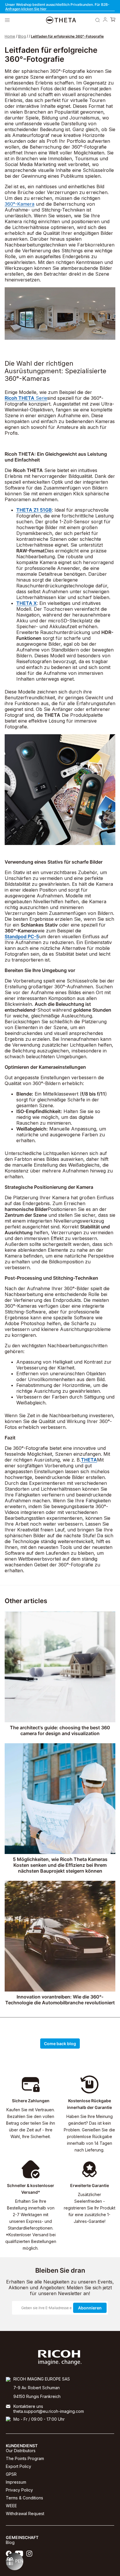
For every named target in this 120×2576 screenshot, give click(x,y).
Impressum (16, 2482)
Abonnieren (90, 2308)
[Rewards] (15, 2561)
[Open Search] (98, 20)
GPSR (11, 2474)
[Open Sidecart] (113, 20)
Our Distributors (21, 2451)
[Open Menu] (7, 20)
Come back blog (60, 2044)
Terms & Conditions (24, 2498)
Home (10, 36)
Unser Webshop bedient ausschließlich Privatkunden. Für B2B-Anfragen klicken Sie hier (57, 7)
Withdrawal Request (25, 2514)
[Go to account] (105, 20)
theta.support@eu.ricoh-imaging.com (49, 2411)
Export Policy (18, 2466)
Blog (22, 36)
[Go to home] (61, 20)
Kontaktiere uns (28, 2406)
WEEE (11, 2506)
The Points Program (25, 2458)
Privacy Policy (19, 2490)
